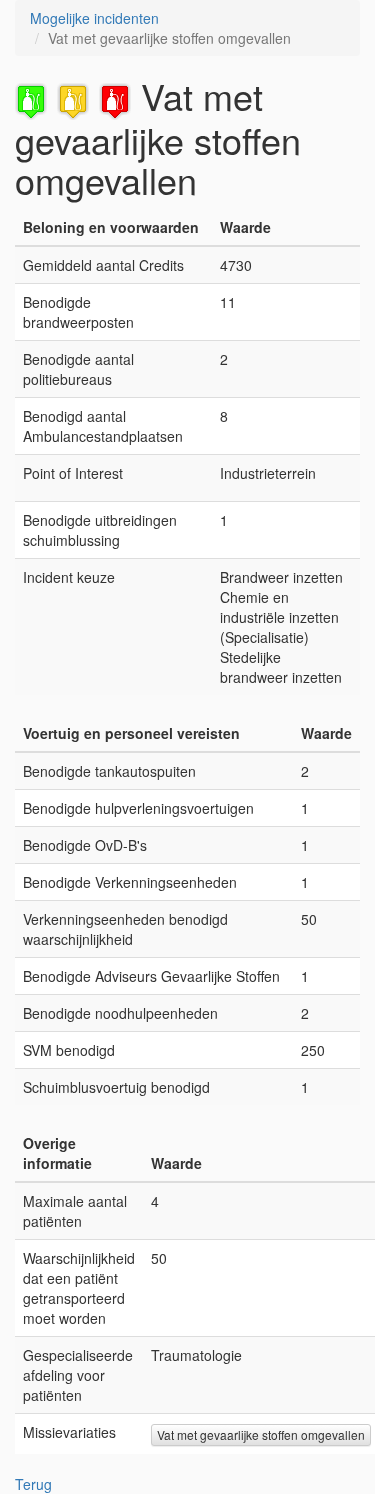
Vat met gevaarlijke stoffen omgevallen (261, 1434)
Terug (33, 1484)
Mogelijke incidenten (94, 18)
